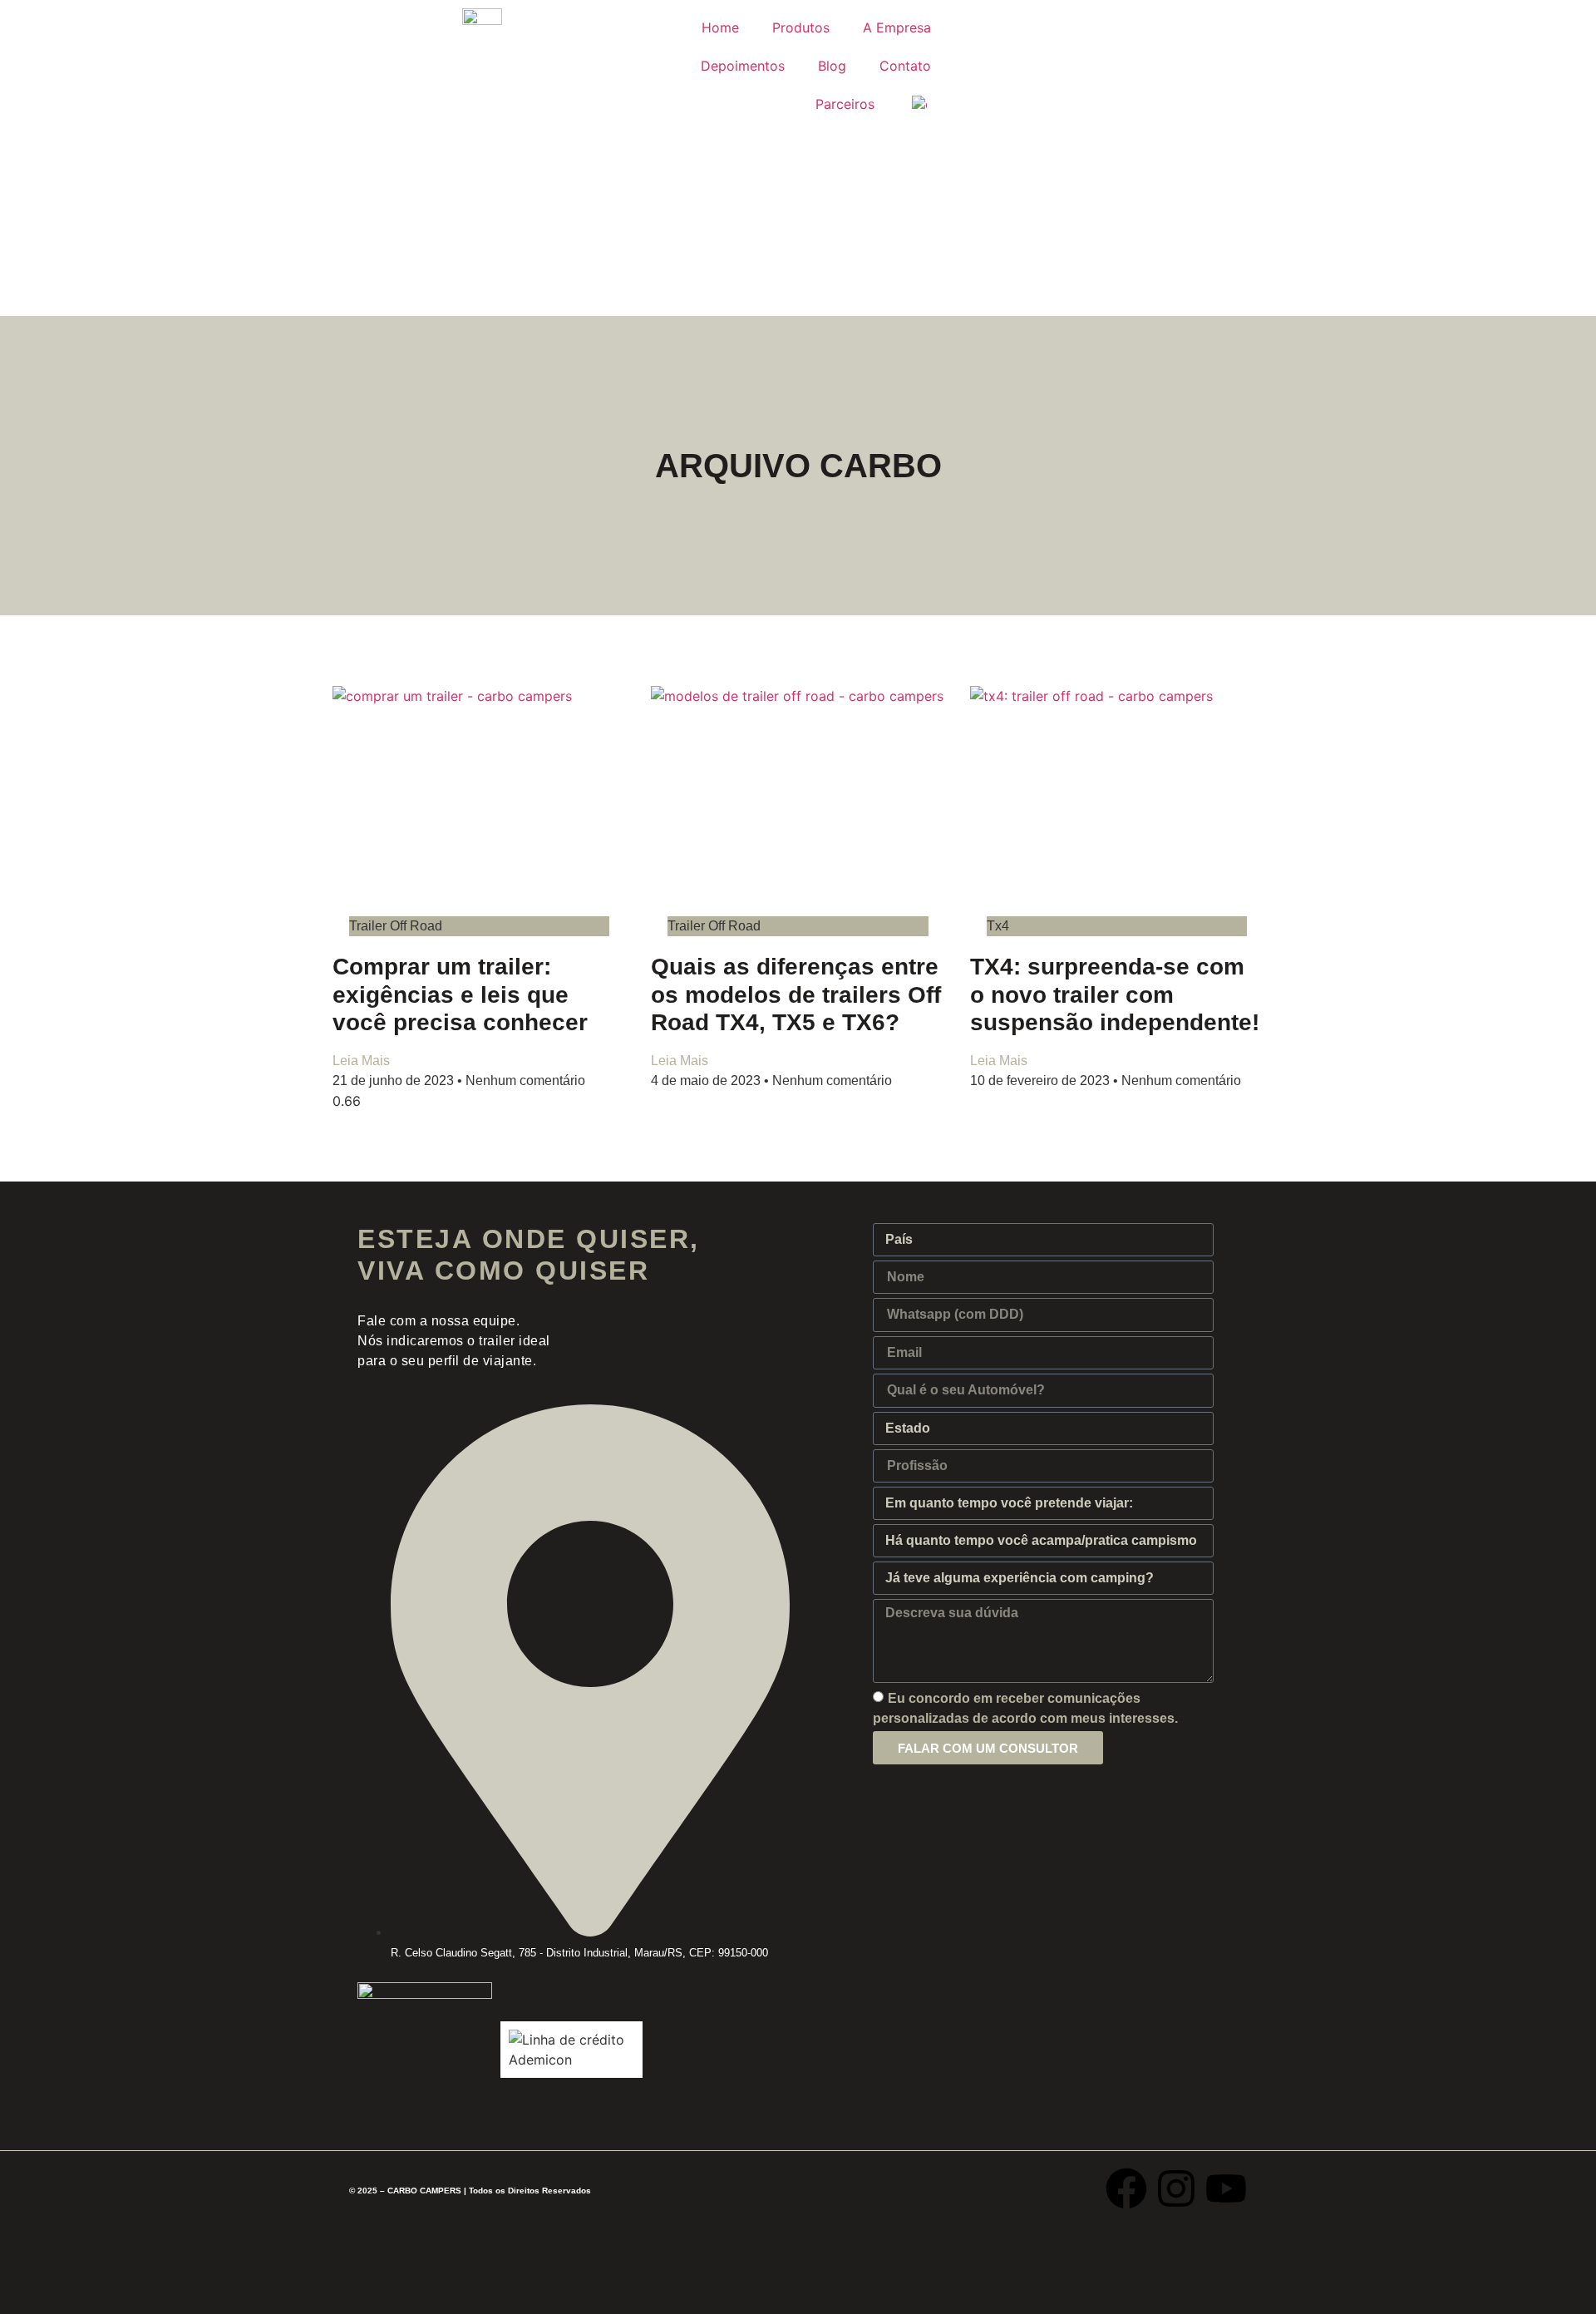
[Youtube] (1226, 2188)
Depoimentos (743, 66)
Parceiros (845, 104)
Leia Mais (361, 1061)
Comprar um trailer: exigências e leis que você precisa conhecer (460, 994)
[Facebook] (1126, 2188)
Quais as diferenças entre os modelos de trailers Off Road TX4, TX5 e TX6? (796, 994)
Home (720, 27)
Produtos (801, 27)
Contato (905, 66)
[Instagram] (1176, 2188)
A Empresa (897, 27)
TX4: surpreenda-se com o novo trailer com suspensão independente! (1115, 994)
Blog (832, 66)
